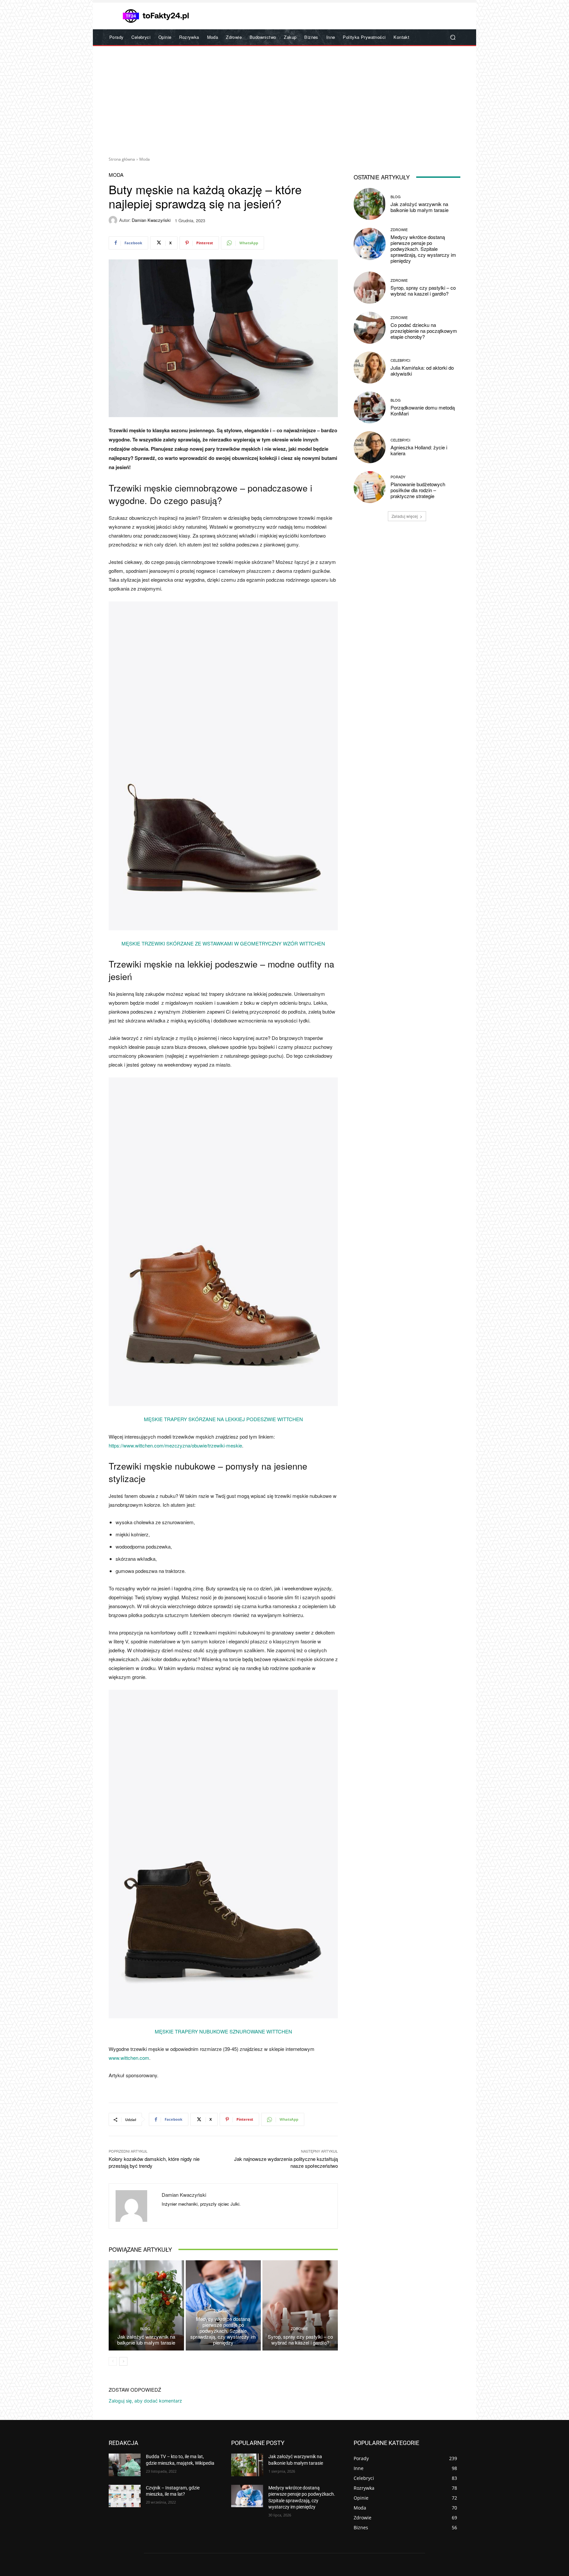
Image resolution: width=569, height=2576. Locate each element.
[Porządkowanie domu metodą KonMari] (370, 407)
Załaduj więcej (405, 516)
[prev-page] (113, 2361)
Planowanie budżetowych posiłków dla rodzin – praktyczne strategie (418, 490)
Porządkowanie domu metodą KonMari (423, 410)
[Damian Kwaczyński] (114, 220)
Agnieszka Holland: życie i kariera (419, 450)
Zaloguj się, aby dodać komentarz (145, 2401)
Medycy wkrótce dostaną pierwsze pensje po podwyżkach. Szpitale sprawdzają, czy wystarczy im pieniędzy (223, 2331)
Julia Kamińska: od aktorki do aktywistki (422, 371)
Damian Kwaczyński (151, 220)
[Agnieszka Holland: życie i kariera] (370, 447)
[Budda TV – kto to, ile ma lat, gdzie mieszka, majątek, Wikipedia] (125, 2465)
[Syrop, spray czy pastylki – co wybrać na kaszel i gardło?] (300, 2305)
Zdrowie (222, 2311)
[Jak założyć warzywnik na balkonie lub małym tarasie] (146, 2305)
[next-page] (123, 2361)
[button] (453, 37)
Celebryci (400, 360)
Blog (145, 2329)
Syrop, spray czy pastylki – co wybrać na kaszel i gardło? (300, 2339)
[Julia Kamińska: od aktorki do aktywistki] (370, 368)
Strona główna (122, 159)
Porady (398, 477)
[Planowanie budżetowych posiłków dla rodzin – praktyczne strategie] (370, 487)
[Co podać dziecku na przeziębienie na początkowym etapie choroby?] (370, 328)
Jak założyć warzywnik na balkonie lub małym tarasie (146, 2339)
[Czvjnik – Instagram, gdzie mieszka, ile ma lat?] (125, 2496)
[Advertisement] (284, 99)
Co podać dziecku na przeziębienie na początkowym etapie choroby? (424, 331)
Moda (145, 159)
